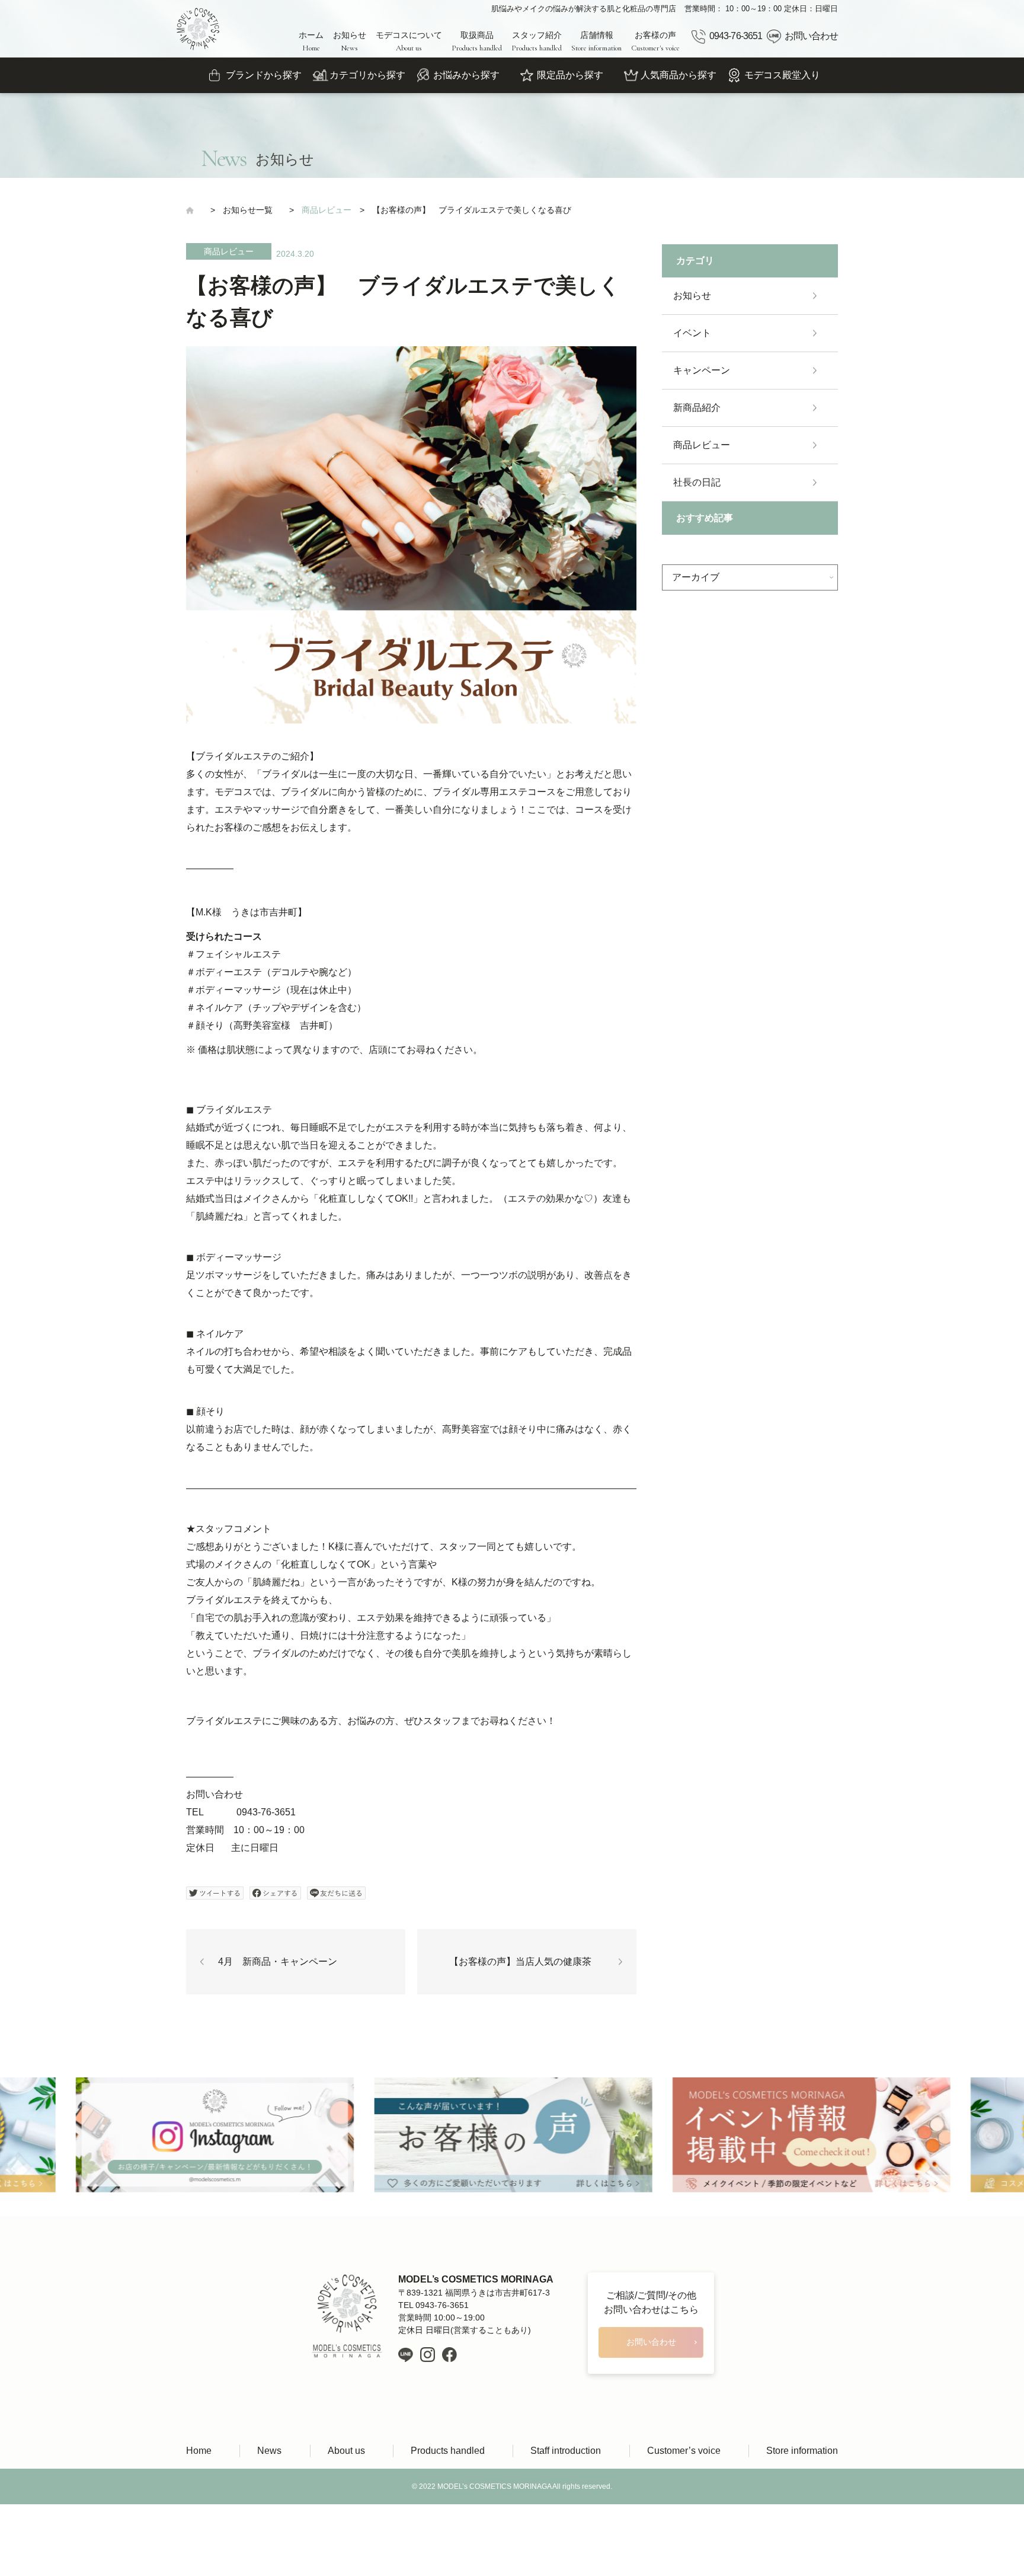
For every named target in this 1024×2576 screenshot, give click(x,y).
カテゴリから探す (367, 75)
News (269, 2451)
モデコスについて (409, 42)
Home (199, 2451)
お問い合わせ (811, 36)
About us (346, 2451)
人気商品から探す (679, 75)
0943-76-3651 (735, 36)
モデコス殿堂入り (782, 75)
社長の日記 (697, 482)
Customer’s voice (684, 2451)
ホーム (311, 42)
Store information (802, 2451)
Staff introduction (566, 2451)
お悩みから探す (466, 75)
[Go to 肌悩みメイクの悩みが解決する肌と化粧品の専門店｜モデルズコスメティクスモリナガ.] (194, 210)
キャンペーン (702, 370)
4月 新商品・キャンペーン (278, 1961)
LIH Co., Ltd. (530, 2522)
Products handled (448, 2451)
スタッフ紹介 (537, 42)
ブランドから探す (264, 75)
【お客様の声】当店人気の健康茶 (520, 1961)
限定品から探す (570, 75)
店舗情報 (596, 42)
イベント (692, 333)
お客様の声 (655, 42)
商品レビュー (229, 251)
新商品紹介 (697, 408)
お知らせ (350, 42)
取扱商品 (477, 42)
